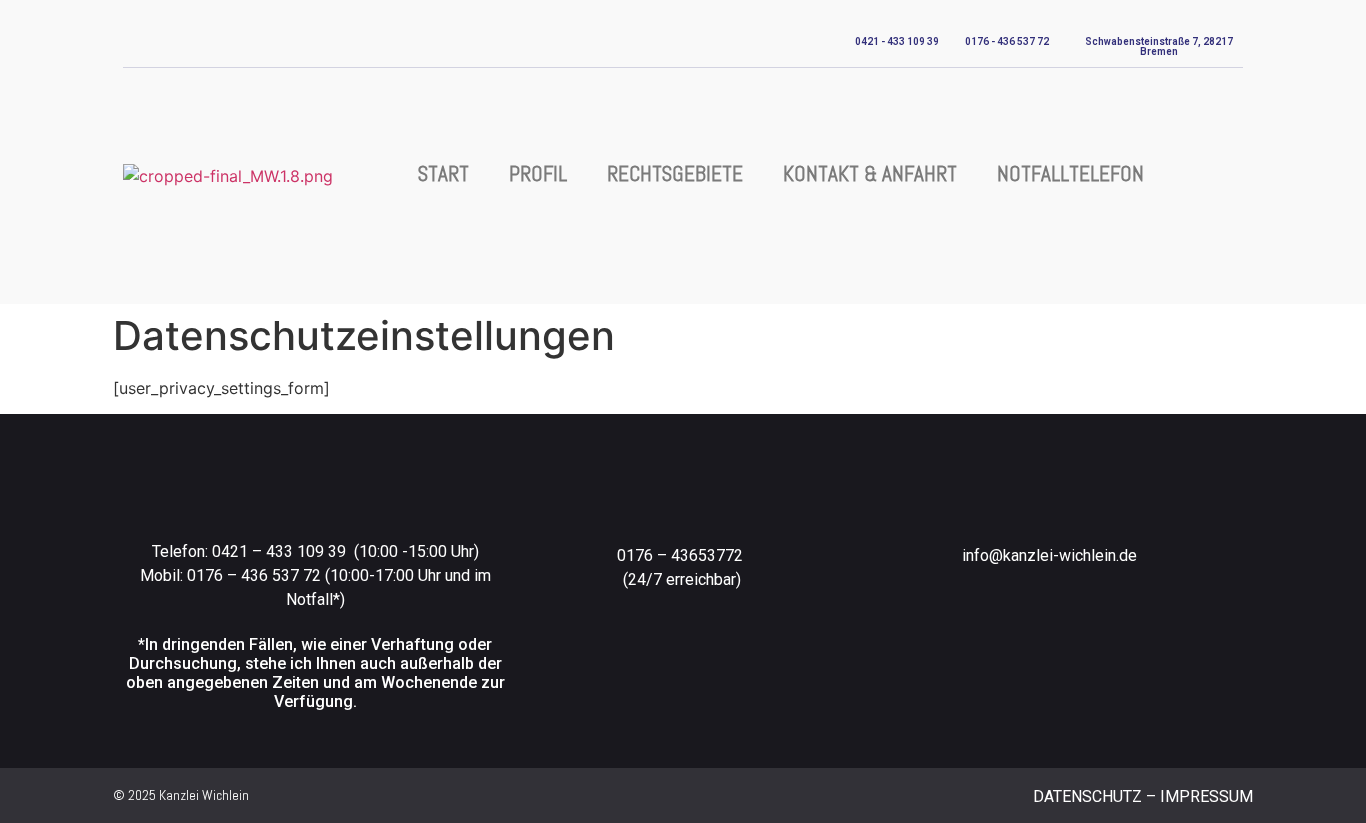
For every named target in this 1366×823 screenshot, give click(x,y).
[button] (1233, 176)
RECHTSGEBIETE (675, 173)
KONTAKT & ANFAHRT (870, 173)
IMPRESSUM (1206, 796)
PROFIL (538, 173)
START (443, 173)
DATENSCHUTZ (1087, 796)
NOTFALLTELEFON (1070, 173)
